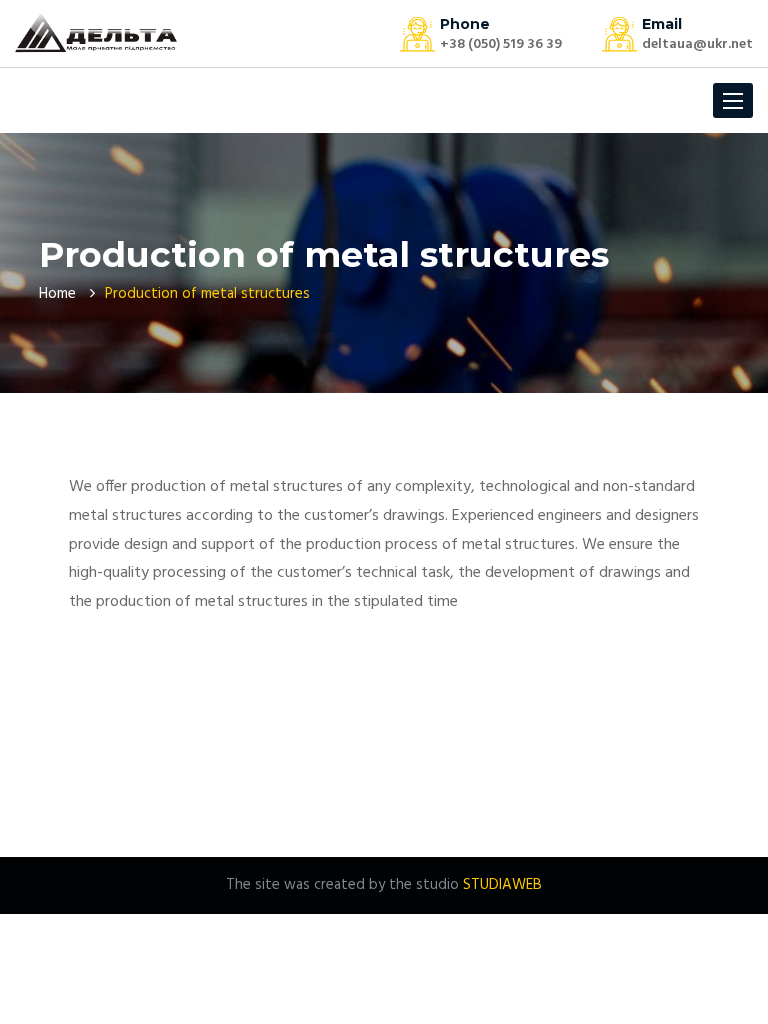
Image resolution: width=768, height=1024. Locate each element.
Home (57, 294)
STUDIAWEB (502, 885)
